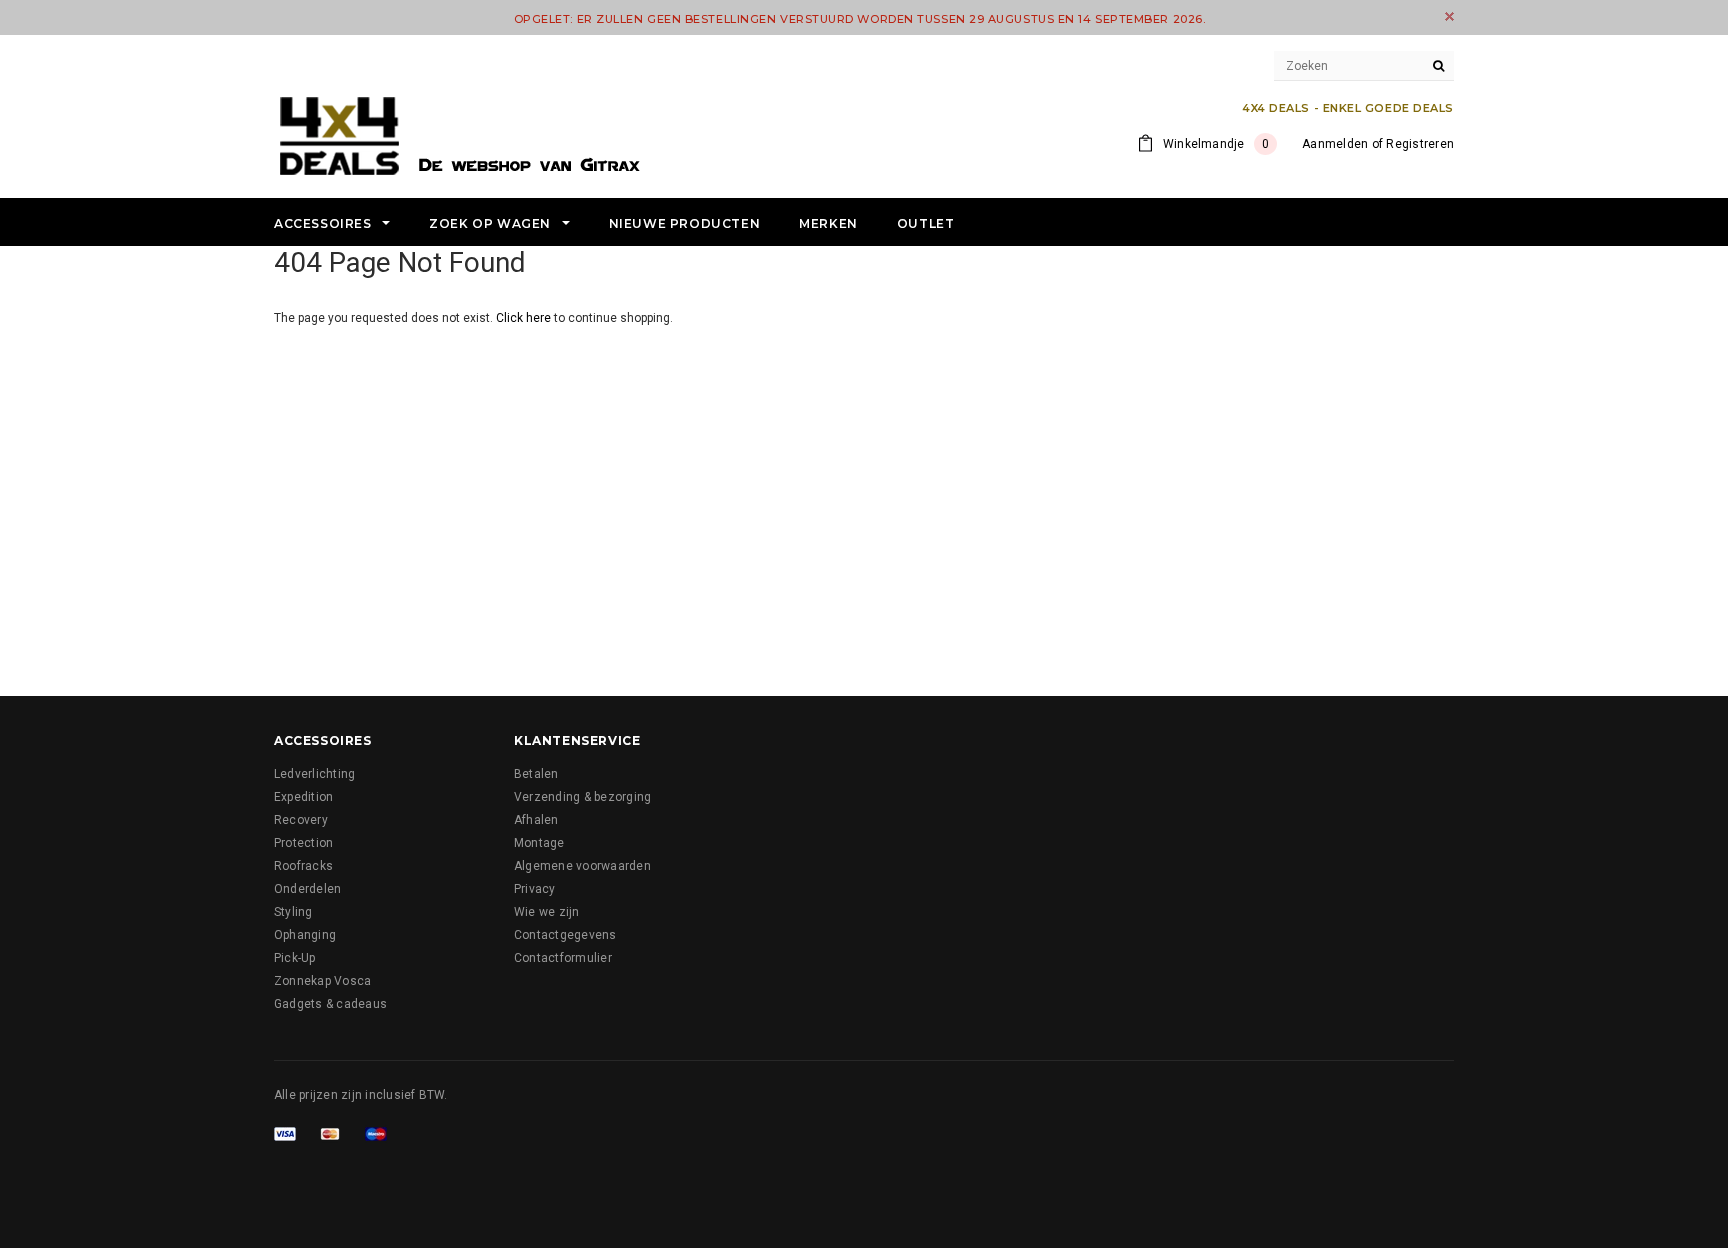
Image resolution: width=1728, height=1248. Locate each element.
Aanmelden (1335, 144)
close (1449, 16)
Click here (525, 318)
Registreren (1420, 144)
